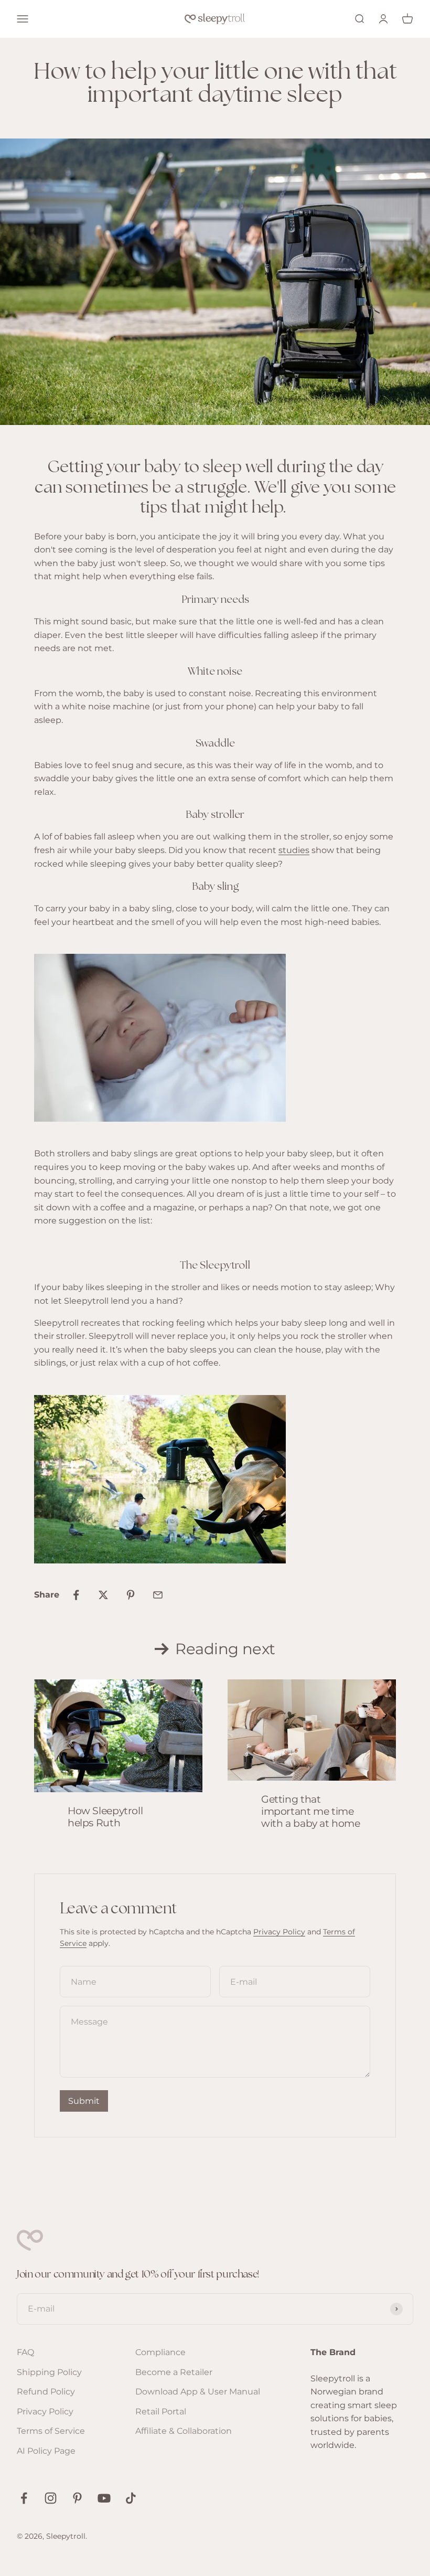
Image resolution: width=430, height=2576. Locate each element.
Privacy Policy (279, 1932)
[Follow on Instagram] (51, 2498)
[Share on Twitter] (103, 1595)
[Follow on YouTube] (104, 2498)
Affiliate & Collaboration (184, 2431)
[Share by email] (158, 1595)
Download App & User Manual (198, 2392)
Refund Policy (46, 2392)
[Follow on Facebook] (24, 2498)
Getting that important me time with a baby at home (311, 1811)
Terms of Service (51, 2431)
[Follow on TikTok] (131, 2498)
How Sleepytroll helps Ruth (105, 1817)
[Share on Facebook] (76, 1595)
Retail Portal (161, 2412)
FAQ (25, 2352)
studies (294, 850)
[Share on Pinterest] (131, 1595)
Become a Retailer (174, 2372)
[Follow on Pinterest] (77, 2498)
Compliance (160, 2352)
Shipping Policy (49, 2372)
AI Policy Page (46, 2451)
